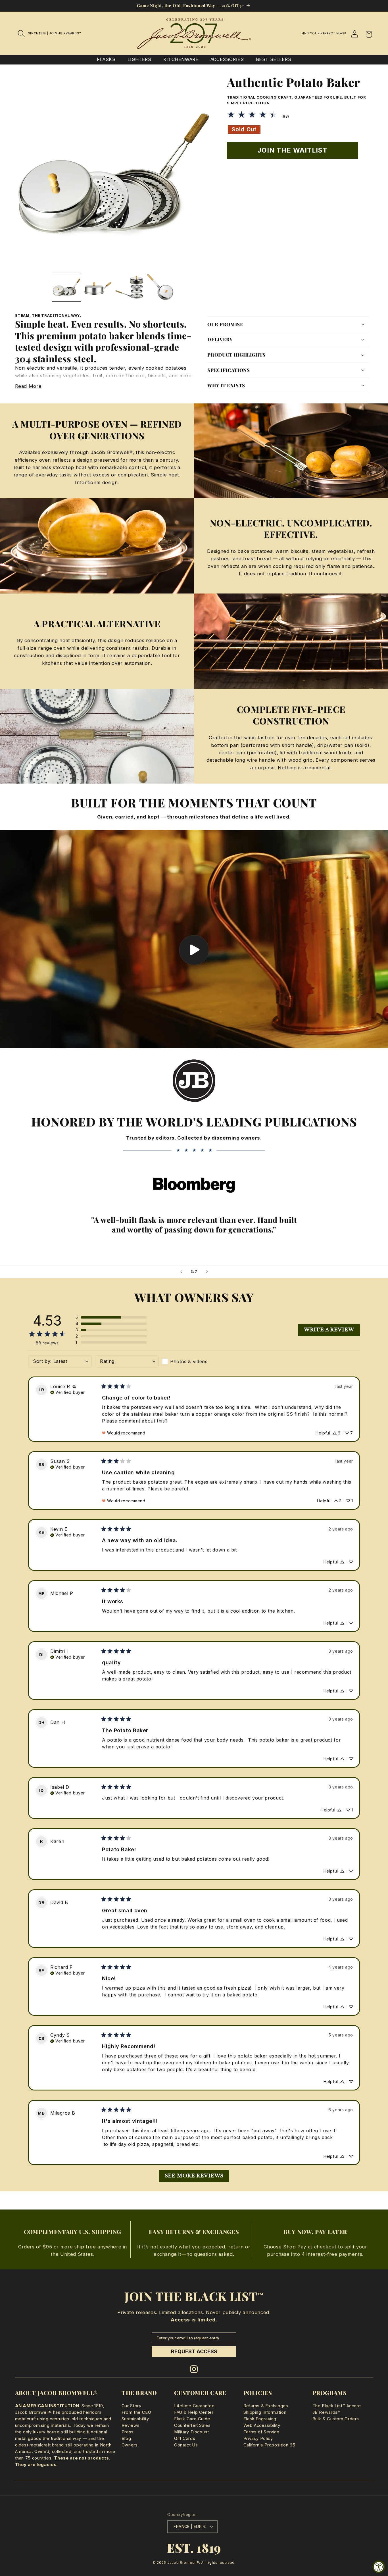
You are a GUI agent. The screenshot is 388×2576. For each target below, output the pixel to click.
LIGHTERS (139, 60)
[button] (22, 34)
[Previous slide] (181, 1272)
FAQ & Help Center (194, 2412)
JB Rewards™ (327, 2412)
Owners (130, 2445)
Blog (126, 2438)
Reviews (131, 2425)
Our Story (132, 2406)
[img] (74, 1387)
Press (128, 2432)
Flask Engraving (260, 2419)
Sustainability (135, 2419)
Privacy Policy (258, 2438)
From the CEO (136, 2412)
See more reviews (194, 2176)
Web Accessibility (262, 2425)
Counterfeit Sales (192, 2425)
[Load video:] (194, 939)
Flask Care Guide (192, 2419)
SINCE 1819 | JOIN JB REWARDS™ (55, 33)
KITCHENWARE (181, 60)
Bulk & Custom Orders (336, 2419)
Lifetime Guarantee (194, 2406)
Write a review (329, 1330)
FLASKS (106, 60)
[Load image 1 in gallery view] (66, 287)
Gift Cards (185, 2438)
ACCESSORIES (227, 60)
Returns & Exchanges (266, 2406)
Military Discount (192, 2432)
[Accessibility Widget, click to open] (379, 2567)
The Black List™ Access (337, 2406)
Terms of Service (261, 2432)
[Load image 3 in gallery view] (129, 287)
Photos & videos (189, 1361)
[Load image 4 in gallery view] (160, 287)
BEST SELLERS (274, 60)
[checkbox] (194, 1361)
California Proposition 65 (269, 2445)
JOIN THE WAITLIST (292, 150)
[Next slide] (207, 1272)
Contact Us (186, 2445)
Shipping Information (265, 2412)
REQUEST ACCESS (194, 2351)
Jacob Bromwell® (183, 2563)
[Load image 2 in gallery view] (98, 287)
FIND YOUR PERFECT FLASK (324, 33)
